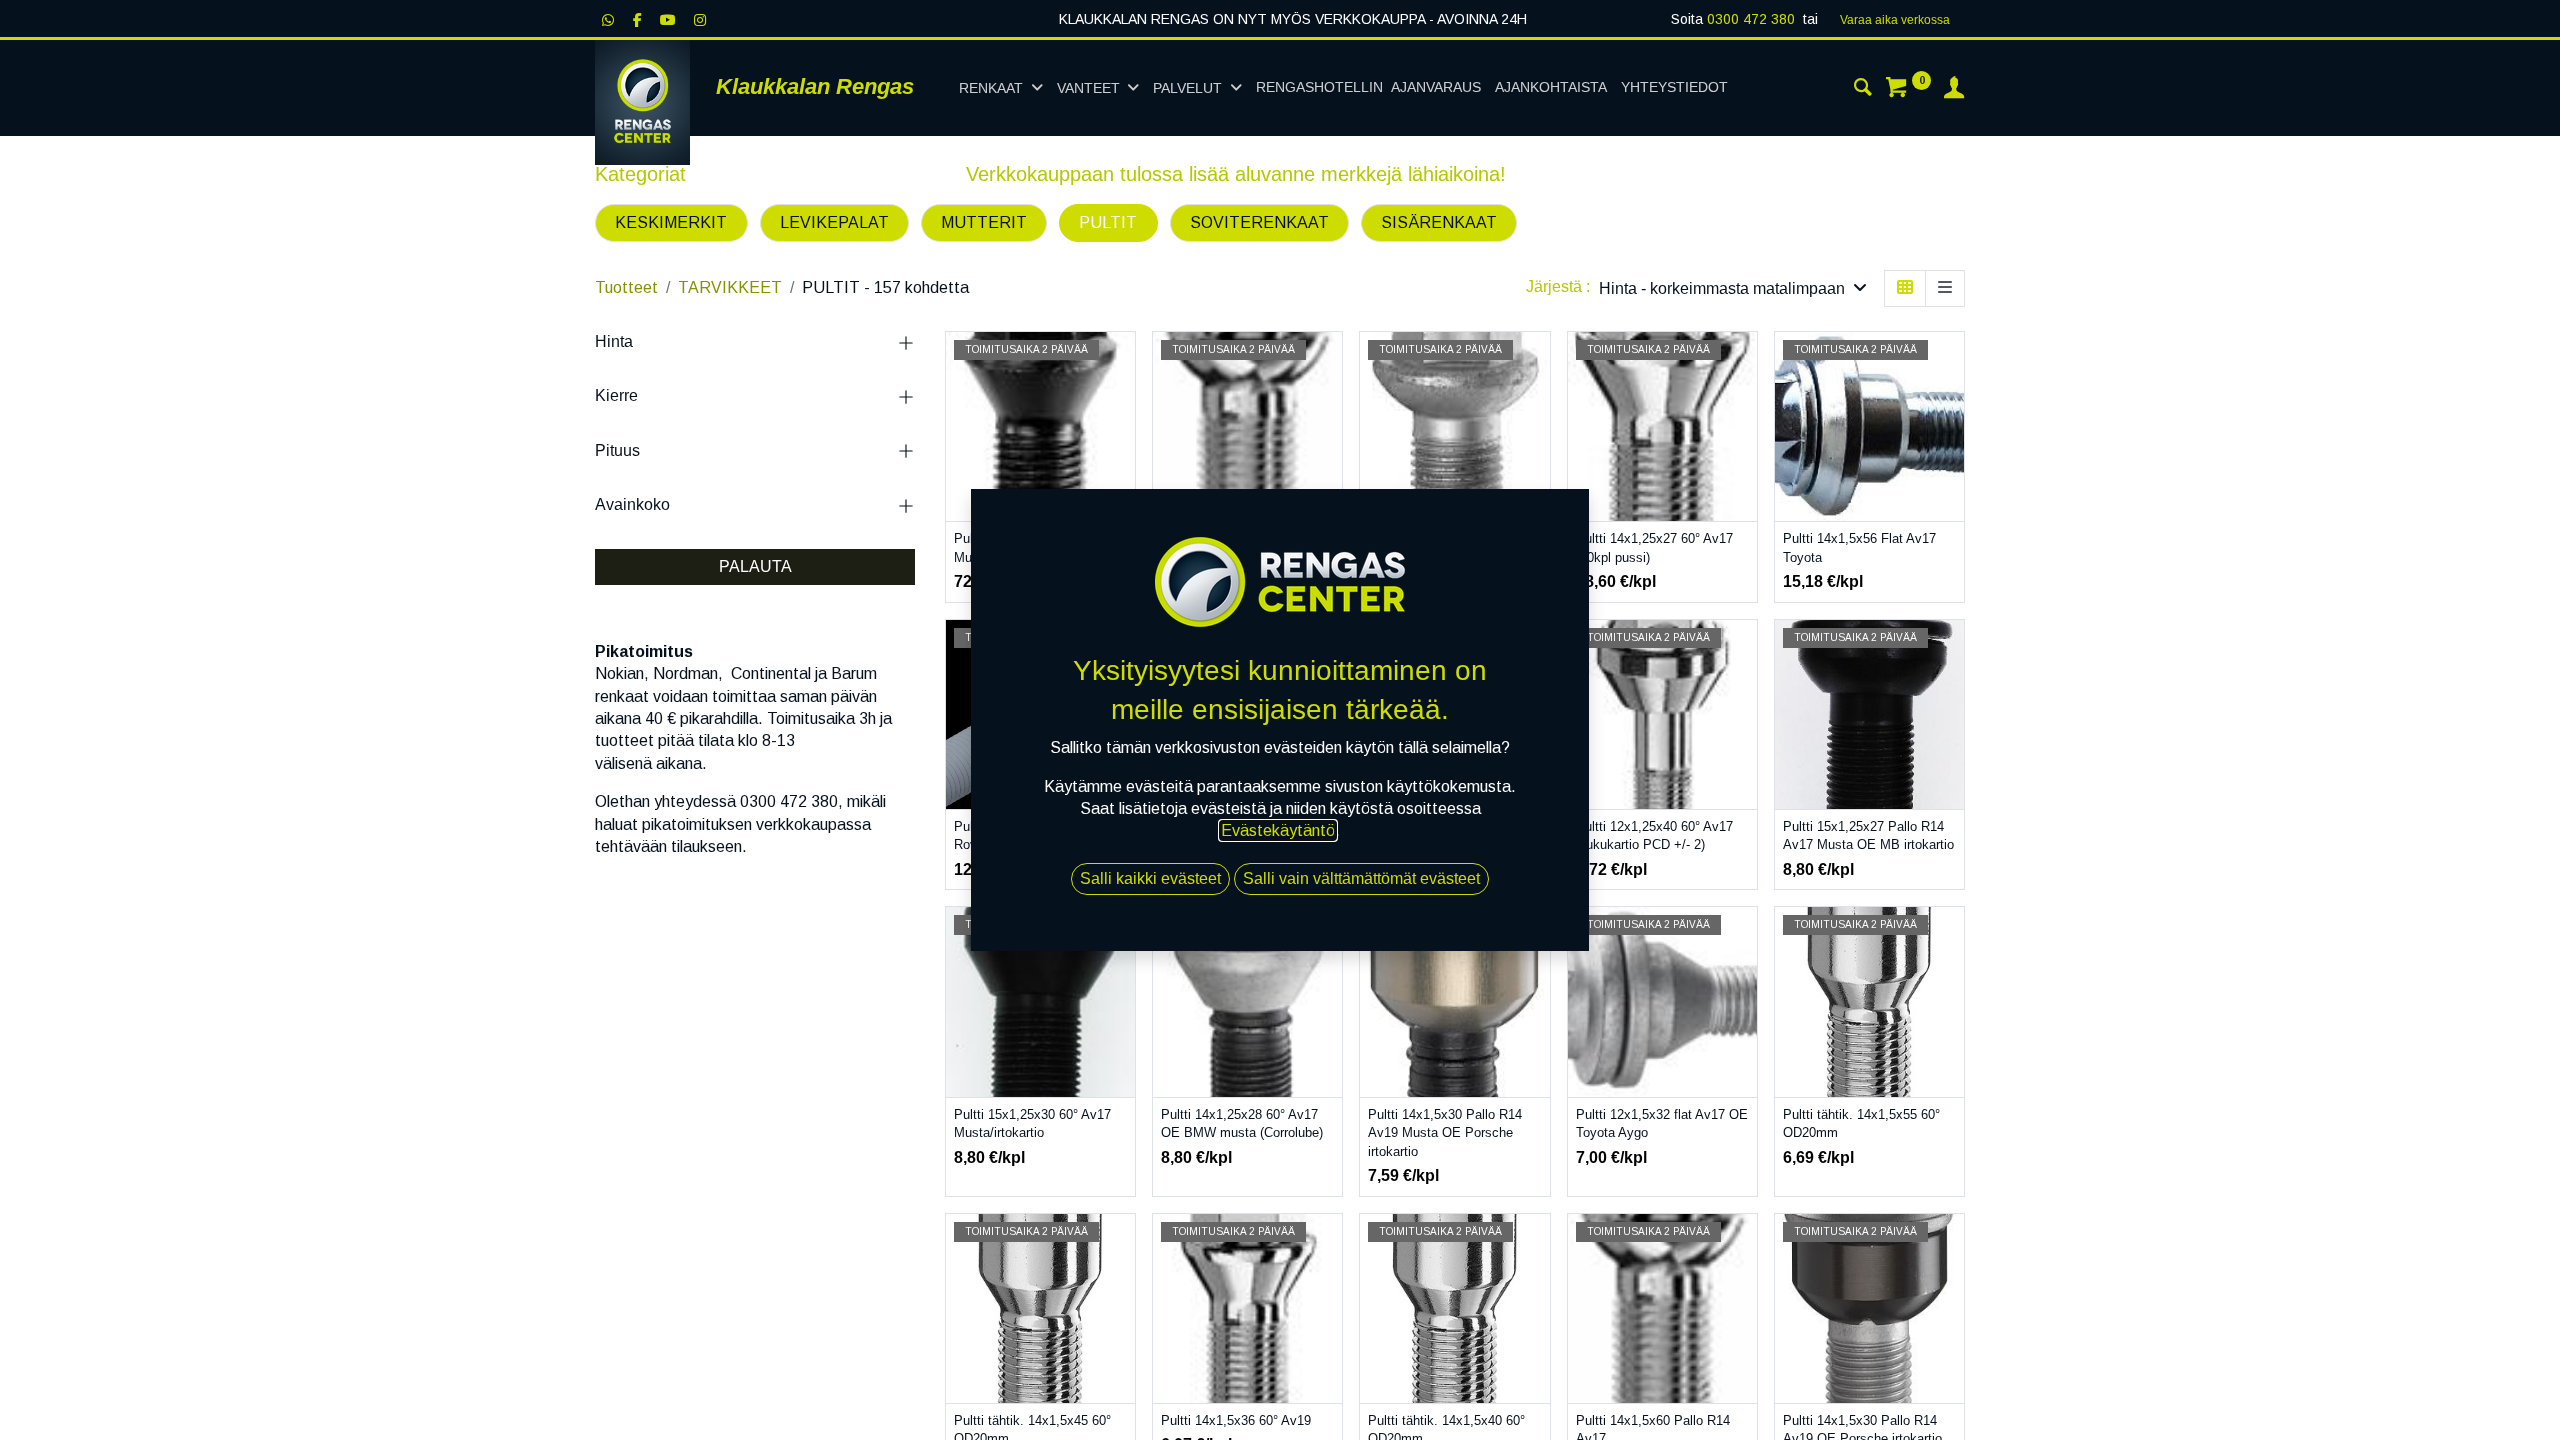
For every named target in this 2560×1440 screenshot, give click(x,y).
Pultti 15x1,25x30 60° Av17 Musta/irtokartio (1032, 1124)
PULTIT (1108, 222)
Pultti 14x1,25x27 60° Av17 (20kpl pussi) (1654, 548)
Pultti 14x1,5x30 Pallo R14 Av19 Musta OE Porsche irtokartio (1445, 1133)
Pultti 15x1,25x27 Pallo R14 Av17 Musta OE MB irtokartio (1868, 836)
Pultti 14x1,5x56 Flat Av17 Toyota (1859, 548)
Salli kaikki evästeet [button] (1150, 878)
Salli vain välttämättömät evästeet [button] (1361, 878)
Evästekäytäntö (1278, 830)
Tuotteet (626, 287)
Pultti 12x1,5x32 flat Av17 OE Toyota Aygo (1662, 1124)
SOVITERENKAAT (1259, 222)
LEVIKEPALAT (834, 222)
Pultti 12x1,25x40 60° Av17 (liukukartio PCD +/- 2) (1654, 836)
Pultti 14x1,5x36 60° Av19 (1236, 1420)
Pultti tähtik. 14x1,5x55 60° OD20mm (1861, 1124)
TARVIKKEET (730, 287)
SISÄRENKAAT (1439, 222)
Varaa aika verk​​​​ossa (1895, 20)
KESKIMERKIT (671, 222)
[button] (1733, 288)
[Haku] (1863, 90)
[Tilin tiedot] (1954, 90)
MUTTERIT (984, 222)
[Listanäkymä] (1945, 288)
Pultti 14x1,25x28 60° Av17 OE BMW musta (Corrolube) (1242, 1124)
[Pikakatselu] (1122, 364)
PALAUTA (755, 566)
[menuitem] (1368, 88)
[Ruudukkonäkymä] (1905, 288)
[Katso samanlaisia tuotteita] (1744, 499)
